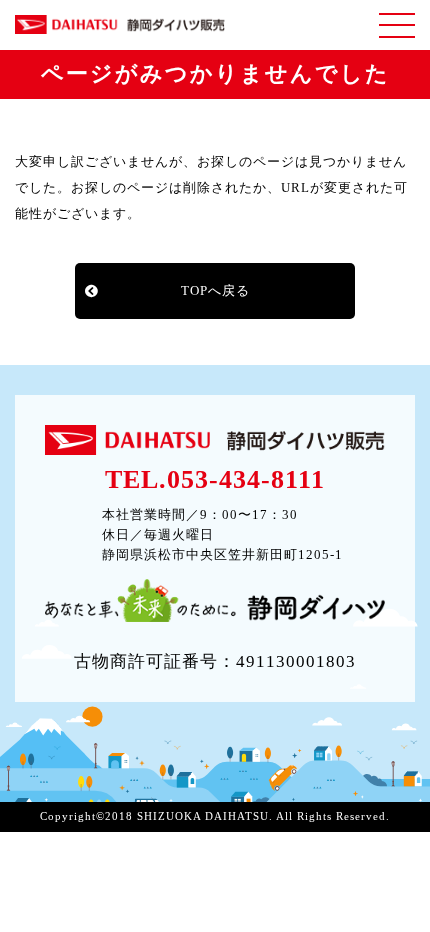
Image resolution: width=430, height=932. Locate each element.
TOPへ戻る (215, 290)
